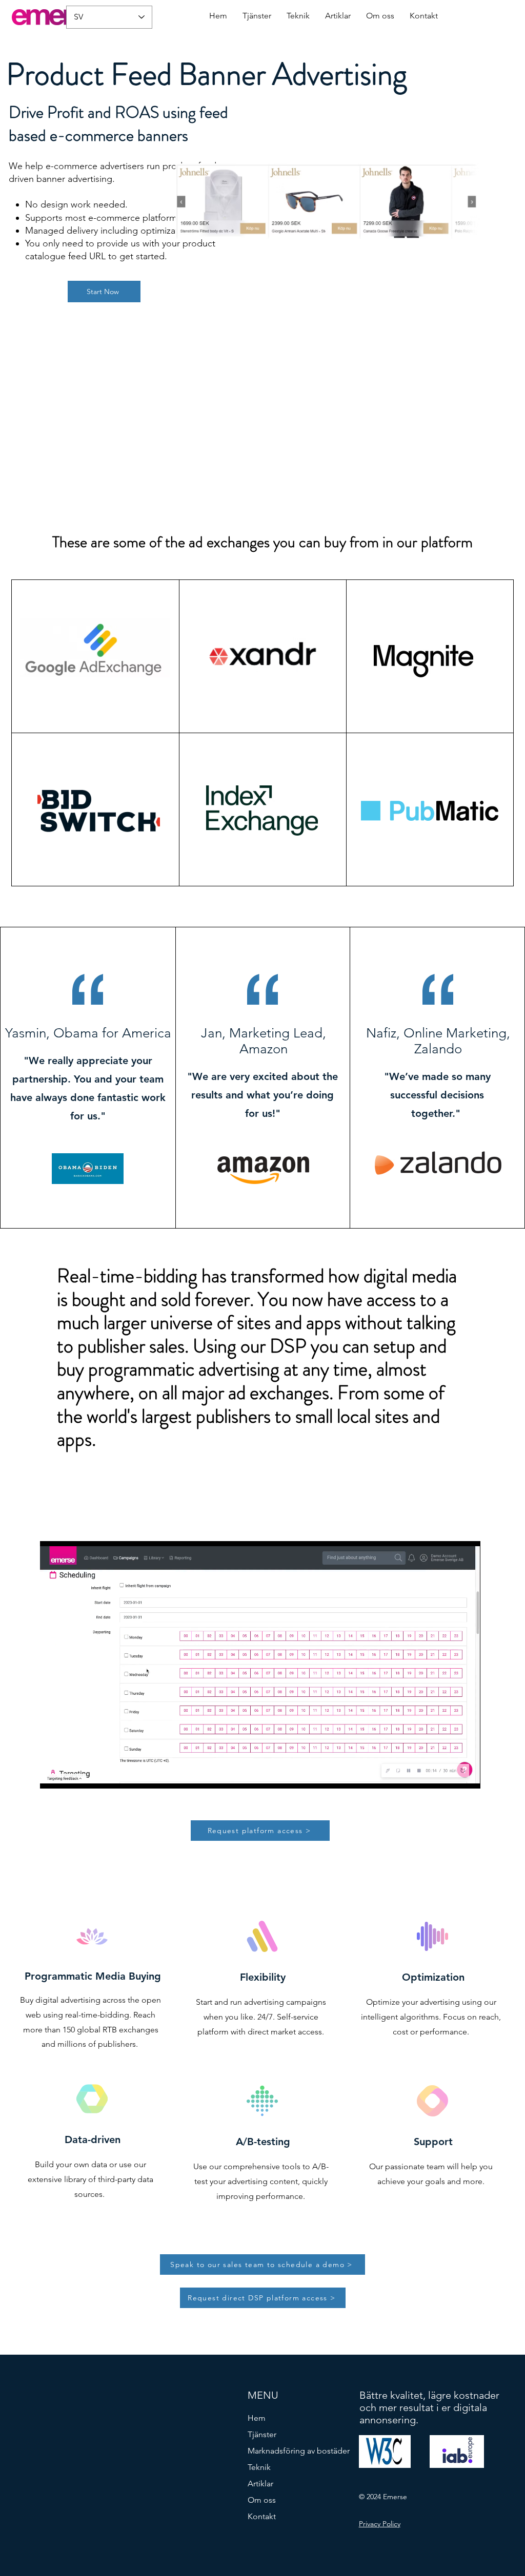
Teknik (259, 2467)
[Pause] (53, 1775)
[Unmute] (71, 1775)
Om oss (262, 2500)
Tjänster (262, 2434)
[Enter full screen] (467, 1775)
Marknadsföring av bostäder (296, 2451)
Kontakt (262, 2516)
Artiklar (260, 2484)
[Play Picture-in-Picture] (449, 1775)
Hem (257, 2418)
